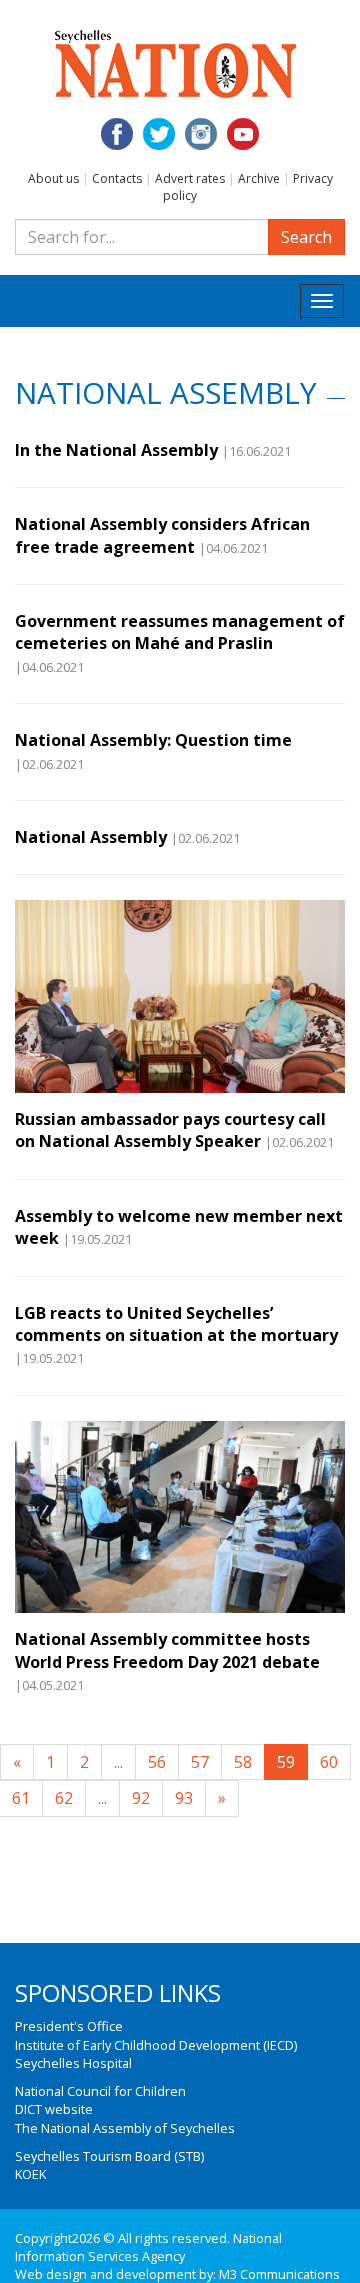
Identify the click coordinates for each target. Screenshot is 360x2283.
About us (53, 178)
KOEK (30, 2174)
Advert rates (190, 178)
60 (329, 1762)
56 (157, 1762)
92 (141, 1798)
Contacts (117, 178)
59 (286, 1762)
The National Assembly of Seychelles (125, 2128)
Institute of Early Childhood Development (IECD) (156, 2045)
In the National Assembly (116, 450)
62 (64, 1798)
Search (306, 237)
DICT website (54, 2109)
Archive (259, 178)
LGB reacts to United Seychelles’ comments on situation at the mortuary (176, 1324)
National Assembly (91, 837)
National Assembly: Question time (153, 740)
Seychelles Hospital (73, 2063)
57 (200, 1762)
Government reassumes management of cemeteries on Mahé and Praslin (180, 632)
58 (243, 1762)
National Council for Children (100, 2091)
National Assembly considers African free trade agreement (162, 535)
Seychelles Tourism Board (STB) (109, 2156)
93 (184, 1798)
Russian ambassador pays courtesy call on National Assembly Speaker (170, 1130)
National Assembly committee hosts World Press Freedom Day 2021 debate (167, 1650)
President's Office (69, 2026)
